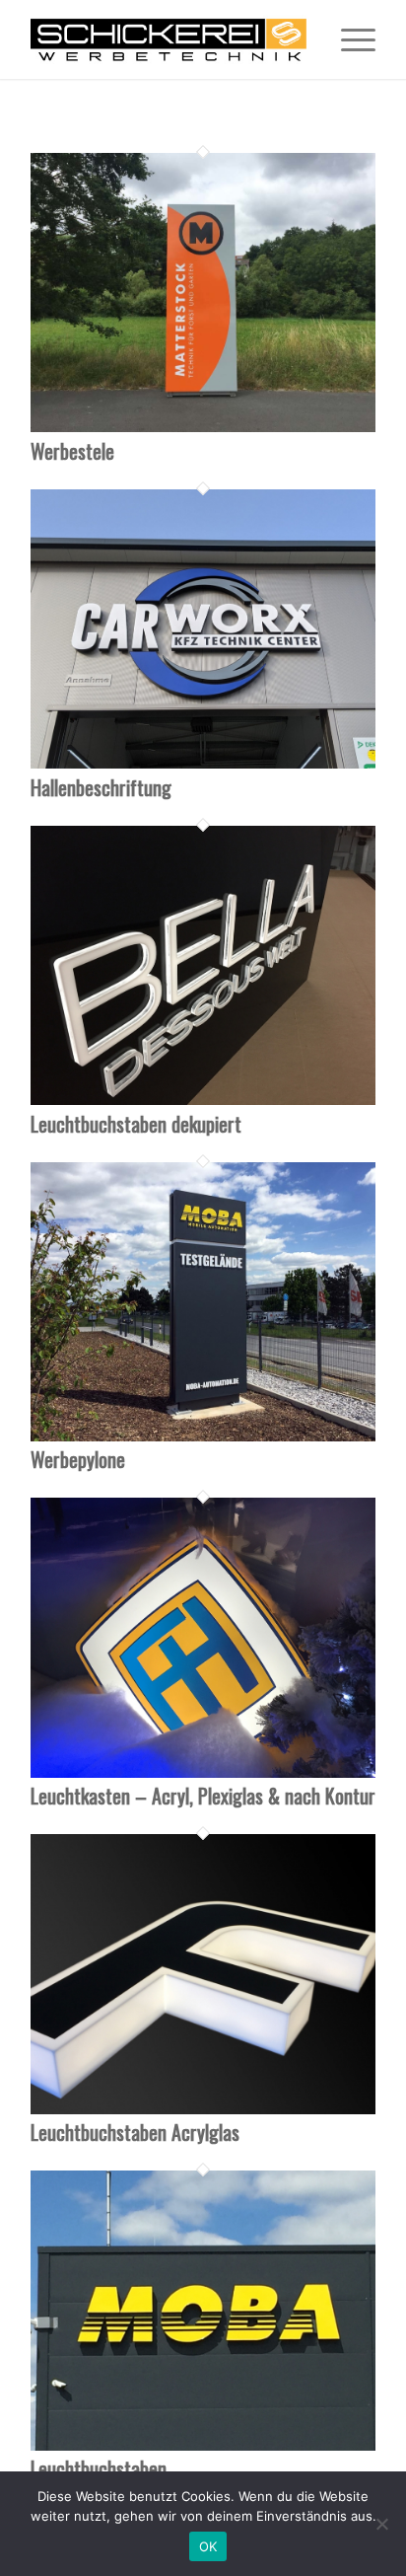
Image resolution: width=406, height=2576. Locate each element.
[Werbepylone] (203, 1435)
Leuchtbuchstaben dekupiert (136, 1124)
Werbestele (72, 451)
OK (208, 2546)
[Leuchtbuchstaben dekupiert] (203, 1099)
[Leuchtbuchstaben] (169, 39)
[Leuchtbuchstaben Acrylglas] (203, 2108)
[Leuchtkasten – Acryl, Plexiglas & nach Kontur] (203, 1771)
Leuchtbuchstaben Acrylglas (135, 2132)
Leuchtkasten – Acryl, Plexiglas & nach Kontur (203, 1796)
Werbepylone (78, 1459)
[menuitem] (348, 39)
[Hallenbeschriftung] (203, 762)
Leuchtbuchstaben (99, 2468)
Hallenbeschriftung (101, 787)
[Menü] (348, 39)
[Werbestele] (203, 426)
